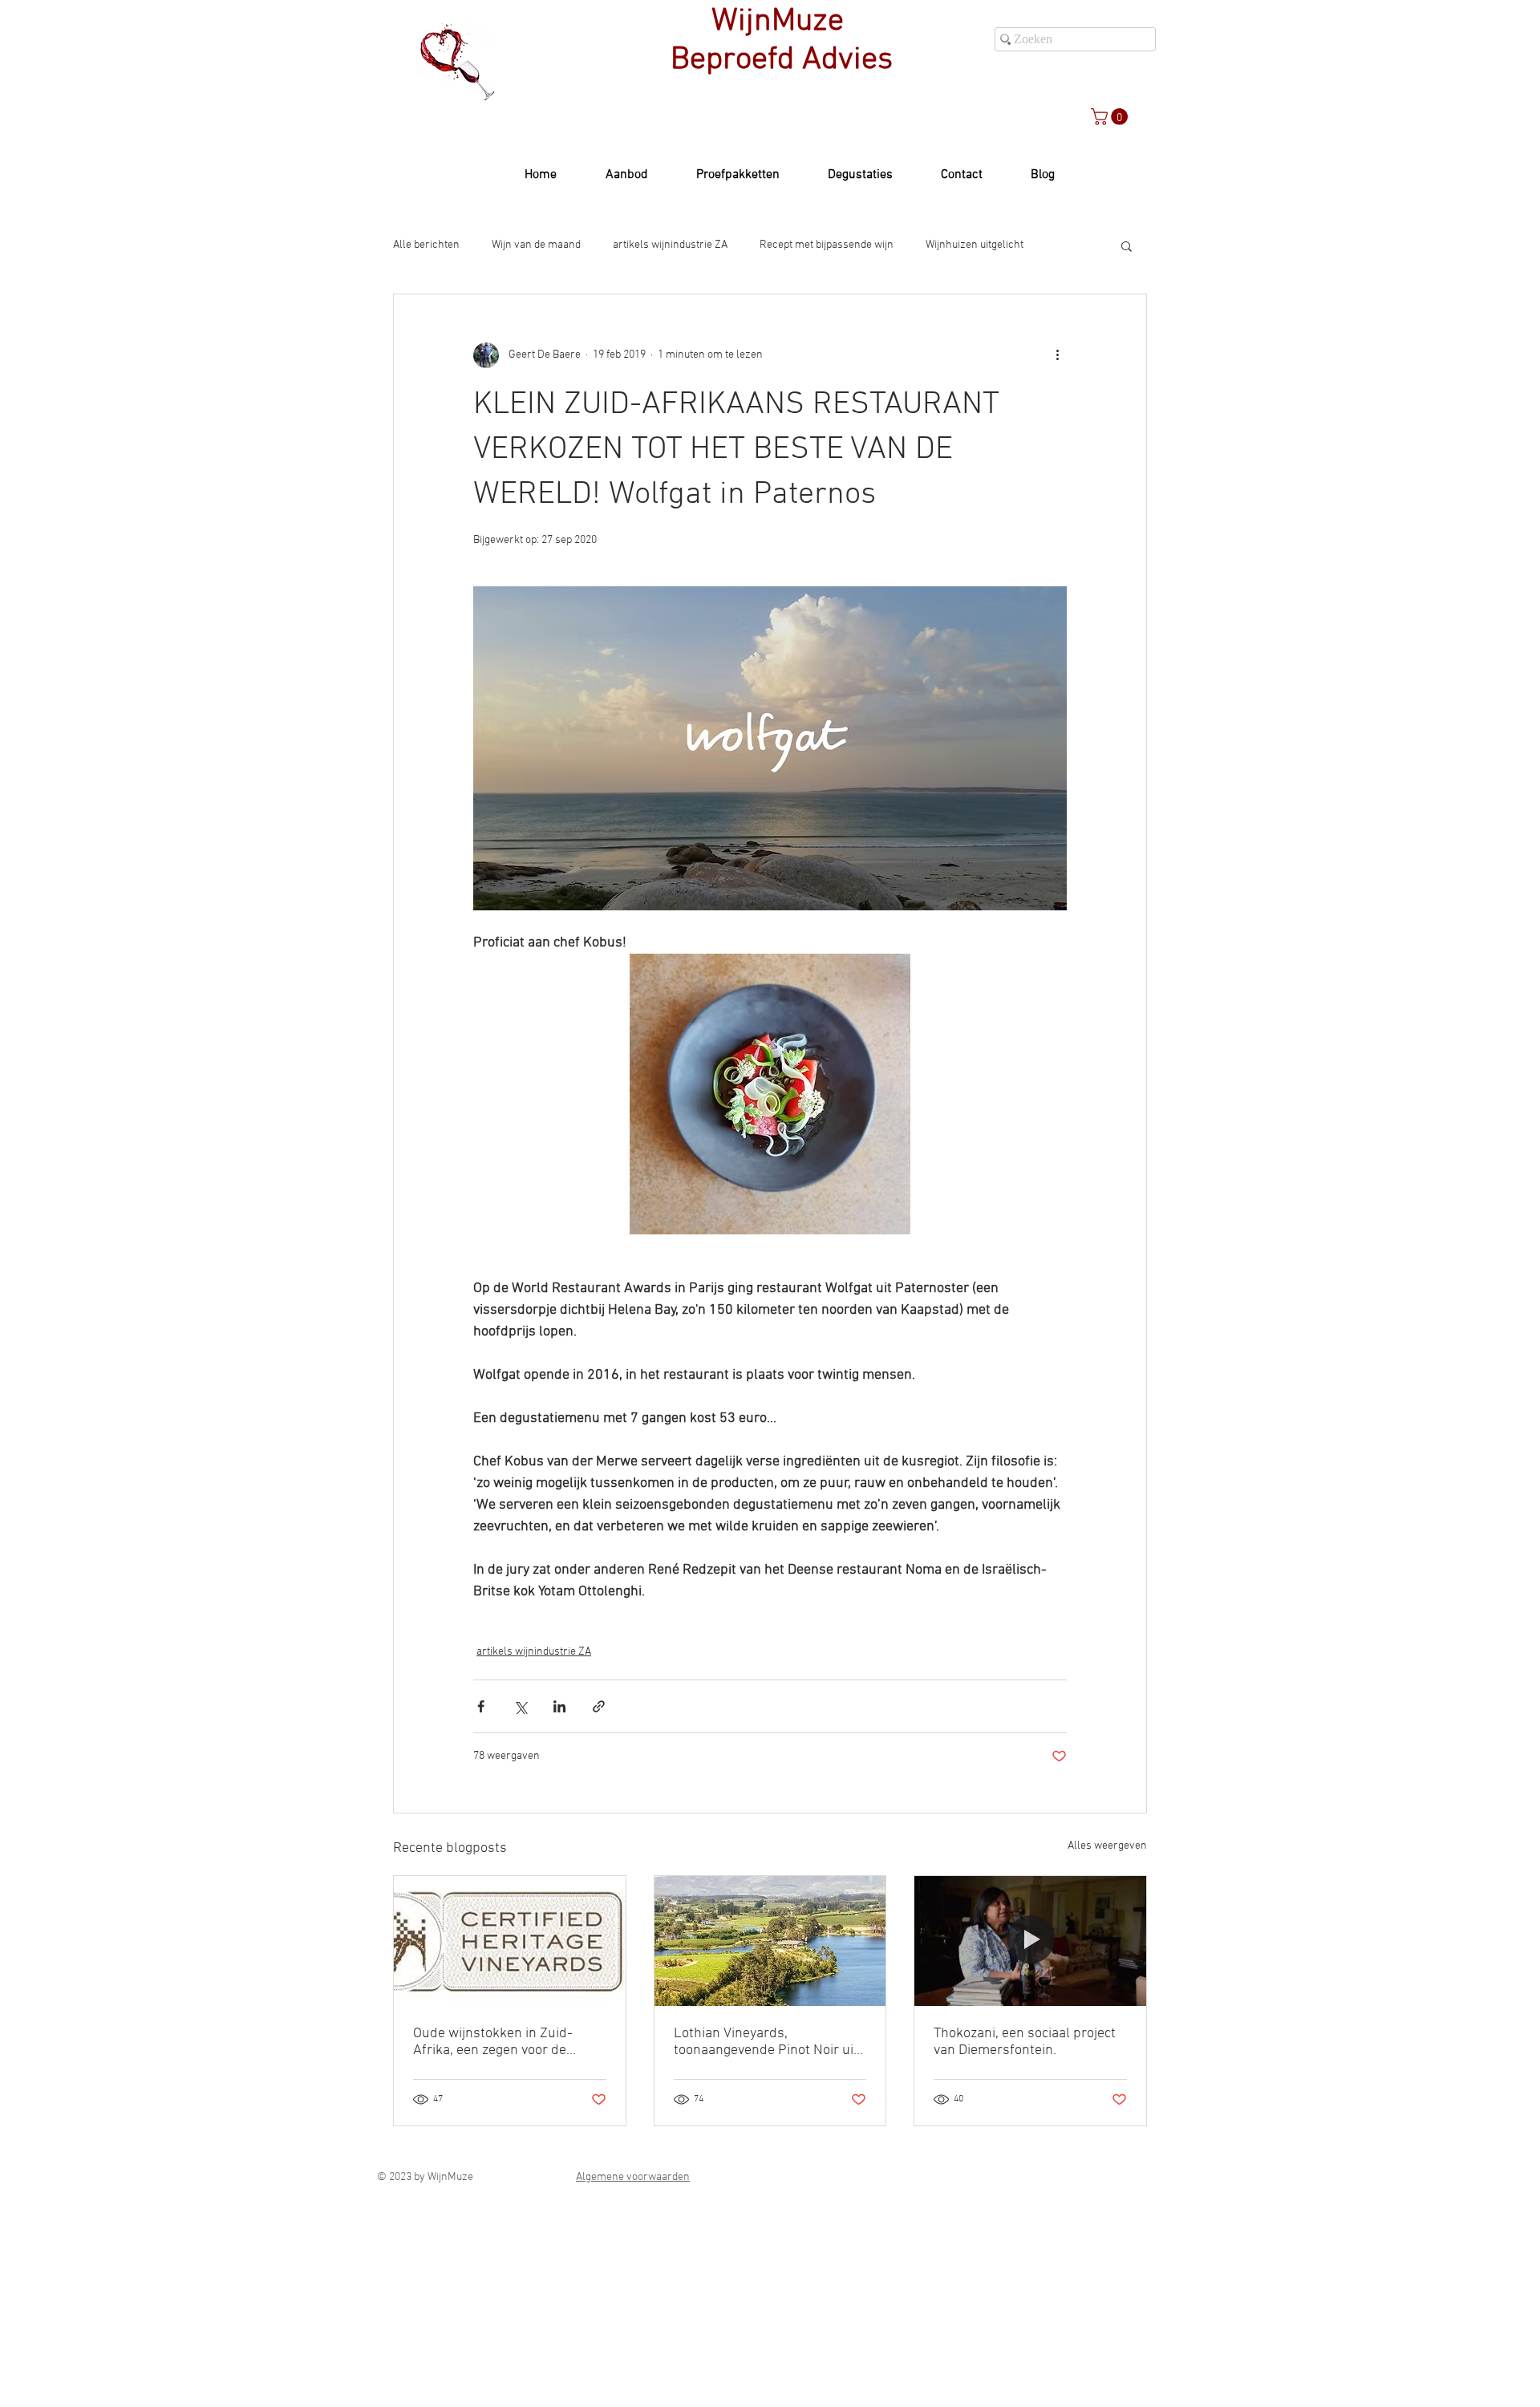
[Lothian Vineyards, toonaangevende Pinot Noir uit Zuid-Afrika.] (770, 1941)
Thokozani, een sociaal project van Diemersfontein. (1025, 2042)
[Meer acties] (1057, 355)
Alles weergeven (1107, 1846)
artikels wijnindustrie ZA (670, 245)
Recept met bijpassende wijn (827, 245)
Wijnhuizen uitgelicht (975, 245)
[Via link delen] (599, 1706)
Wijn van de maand (536, 245)
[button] (1111, 117)
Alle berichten (426, 245)
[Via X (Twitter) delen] (520, 1706)
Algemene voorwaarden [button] (633, 2177)
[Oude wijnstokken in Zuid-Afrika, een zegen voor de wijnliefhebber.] (510, 1941)
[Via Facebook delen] (481, 1706)
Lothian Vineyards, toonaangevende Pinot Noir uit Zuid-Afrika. (766, 2042)
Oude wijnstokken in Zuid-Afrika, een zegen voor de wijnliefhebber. (493, 2042)
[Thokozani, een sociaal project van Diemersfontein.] (1030, 1941)
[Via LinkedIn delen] (559, 1706)
